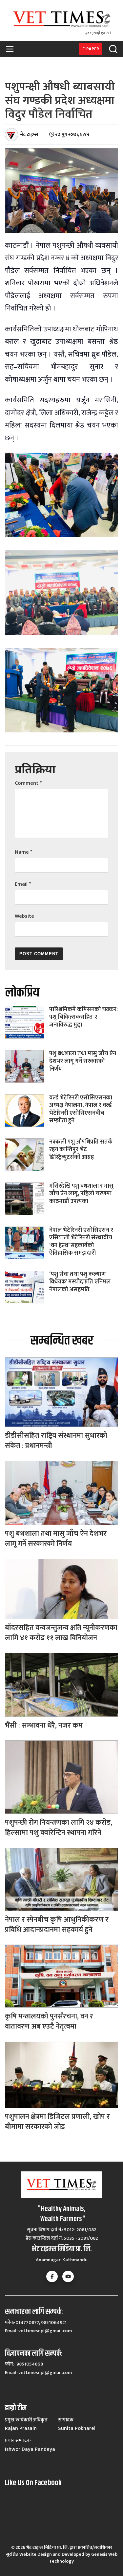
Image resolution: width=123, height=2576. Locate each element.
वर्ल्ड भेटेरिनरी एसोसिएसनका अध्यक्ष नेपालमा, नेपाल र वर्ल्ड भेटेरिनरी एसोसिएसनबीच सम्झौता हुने (81, 1109)
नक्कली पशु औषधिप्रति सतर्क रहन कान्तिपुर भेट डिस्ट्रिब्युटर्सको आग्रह (81, 1150)
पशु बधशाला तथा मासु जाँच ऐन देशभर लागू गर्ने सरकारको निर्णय (83, 1061)
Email (23, 884)
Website (24, 916)
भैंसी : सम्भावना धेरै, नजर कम (44, 1725)
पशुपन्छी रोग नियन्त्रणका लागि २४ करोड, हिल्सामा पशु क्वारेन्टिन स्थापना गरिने (59, 1828)
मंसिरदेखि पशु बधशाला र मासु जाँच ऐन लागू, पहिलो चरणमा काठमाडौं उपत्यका (81, 1194)
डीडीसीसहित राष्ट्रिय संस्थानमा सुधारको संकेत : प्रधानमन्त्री (56, 1441)
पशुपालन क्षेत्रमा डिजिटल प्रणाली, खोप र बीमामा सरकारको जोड (57, 2122)
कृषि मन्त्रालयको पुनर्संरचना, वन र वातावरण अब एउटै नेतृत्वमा (49, 2021)
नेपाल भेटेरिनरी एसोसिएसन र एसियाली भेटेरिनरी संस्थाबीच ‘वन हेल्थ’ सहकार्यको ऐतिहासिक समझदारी (81, 1242)
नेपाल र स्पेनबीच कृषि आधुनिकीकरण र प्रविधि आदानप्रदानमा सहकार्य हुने (57, 1925)
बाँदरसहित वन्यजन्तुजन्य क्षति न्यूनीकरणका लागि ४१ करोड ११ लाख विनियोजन (61, 1633)
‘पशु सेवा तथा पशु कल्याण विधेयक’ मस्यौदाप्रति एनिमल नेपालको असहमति (80, 1282)
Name (23, 852)
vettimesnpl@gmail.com (45, 2331)
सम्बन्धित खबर (62, 1341)
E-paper (91, 49)
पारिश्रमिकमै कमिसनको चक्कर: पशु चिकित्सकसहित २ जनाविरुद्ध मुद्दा (83, 1017)
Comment (28, 783)
